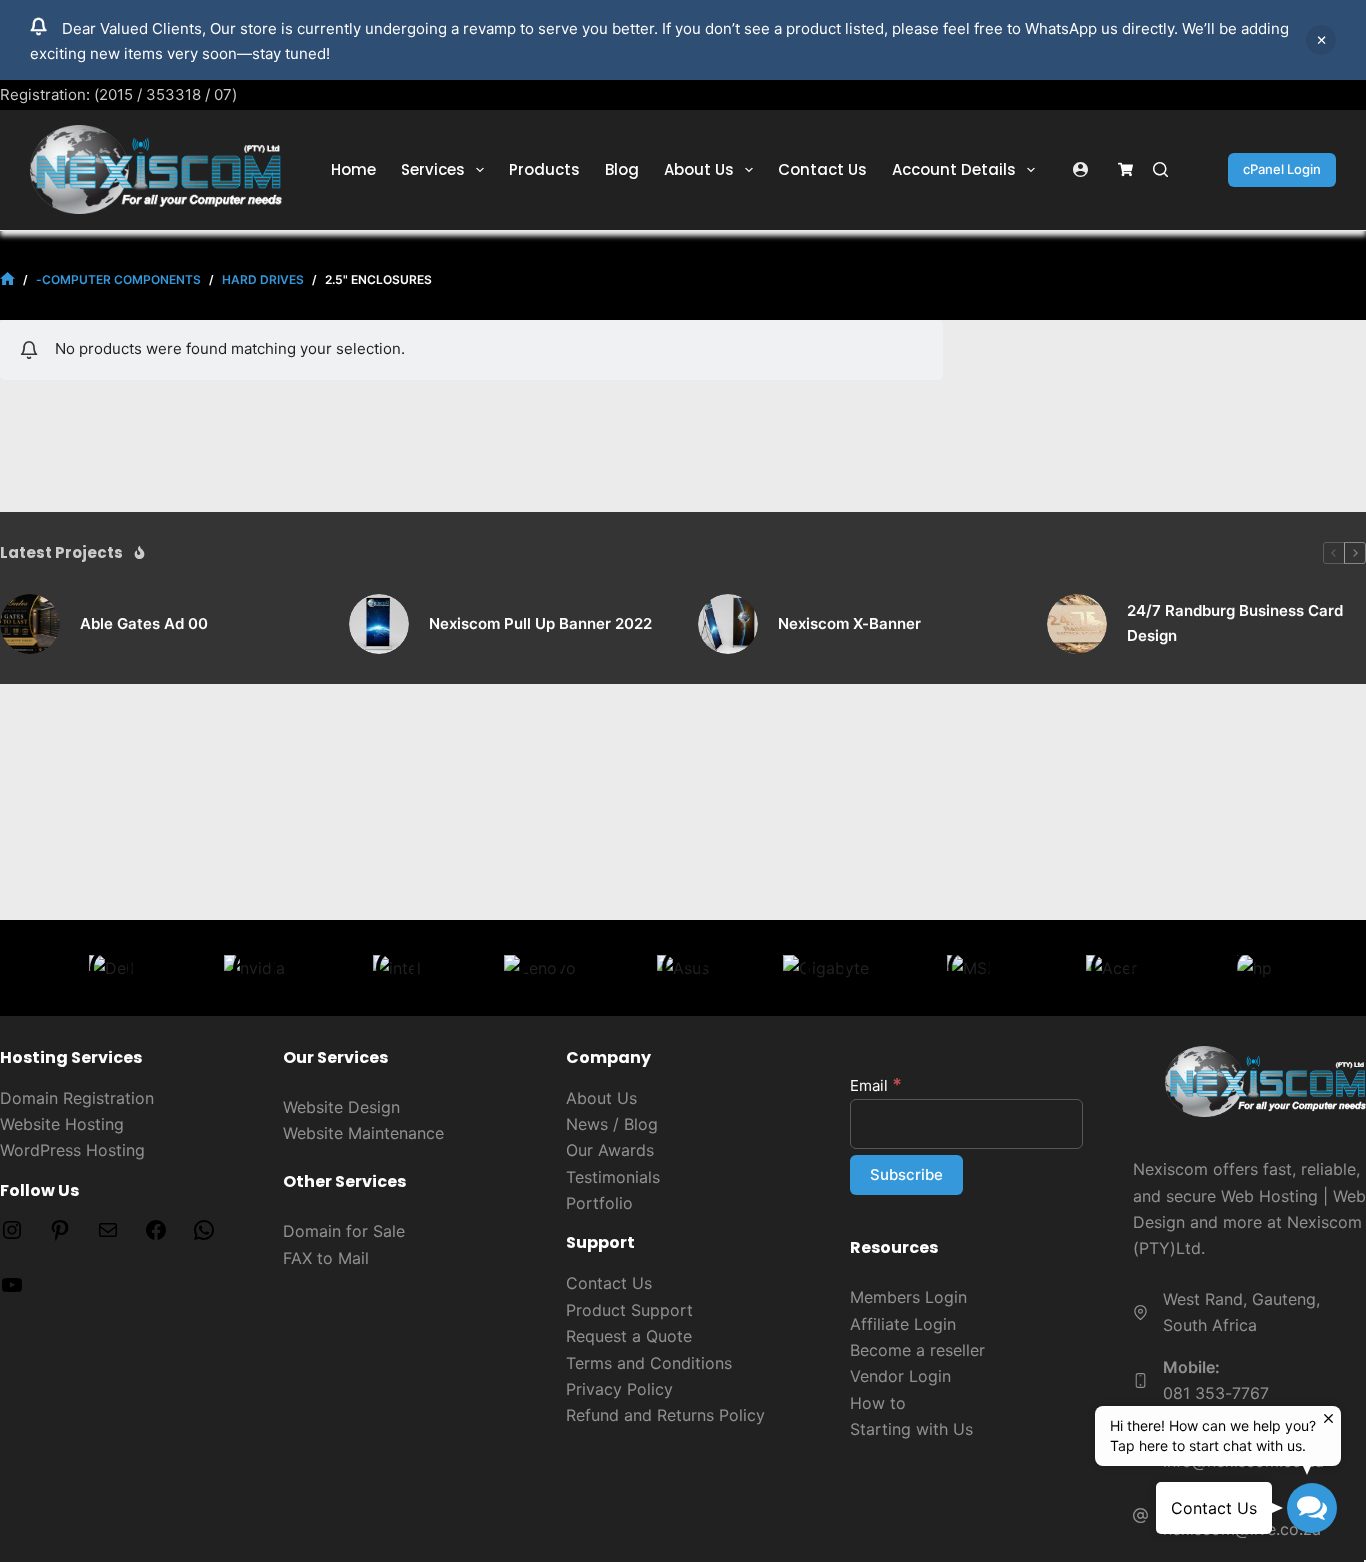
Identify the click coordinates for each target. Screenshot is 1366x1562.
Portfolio (599, 1203)
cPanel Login (1282, 169)
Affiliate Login (903, 1324)
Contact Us (822, 169)
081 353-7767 (1216, 1393)
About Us (699, 169)
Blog (622, 169)
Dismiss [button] (1321, 40)
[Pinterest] (60, 1236)
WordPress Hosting (72, 1150)
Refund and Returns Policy (665, 1415)
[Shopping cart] (1125, 169)
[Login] (1080, 169)
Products (544, 169)
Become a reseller (917, 1350)
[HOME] (7, 279)
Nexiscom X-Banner (849, 623)
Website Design (341, 1107)
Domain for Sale (344, 1231)
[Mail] (108, 1236)
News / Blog (612, 1124)
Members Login (908, 1297)
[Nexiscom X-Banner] (728, 624)
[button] (1312, 1508)
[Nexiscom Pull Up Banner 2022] (379, 624)
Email (876, 1085)
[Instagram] (12, 1236)
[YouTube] (12, 1291)
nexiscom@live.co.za (1242, 1529)
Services (433, 169)
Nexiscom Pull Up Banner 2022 (540, 623)
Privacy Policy (619, 1389)
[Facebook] (156, 1236)
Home (353, 169)
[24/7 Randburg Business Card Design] (1077, 624)
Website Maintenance (363, 1133)
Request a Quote (629, 1336)
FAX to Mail (326, 1258)
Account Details (954, 169)
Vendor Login (900, 1376)
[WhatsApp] (204, 1236)
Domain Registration (77, 1098)
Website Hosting (62, 1124)
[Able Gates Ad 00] (30, 624)
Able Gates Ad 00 (144, 623)
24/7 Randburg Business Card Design (1235, 623)
